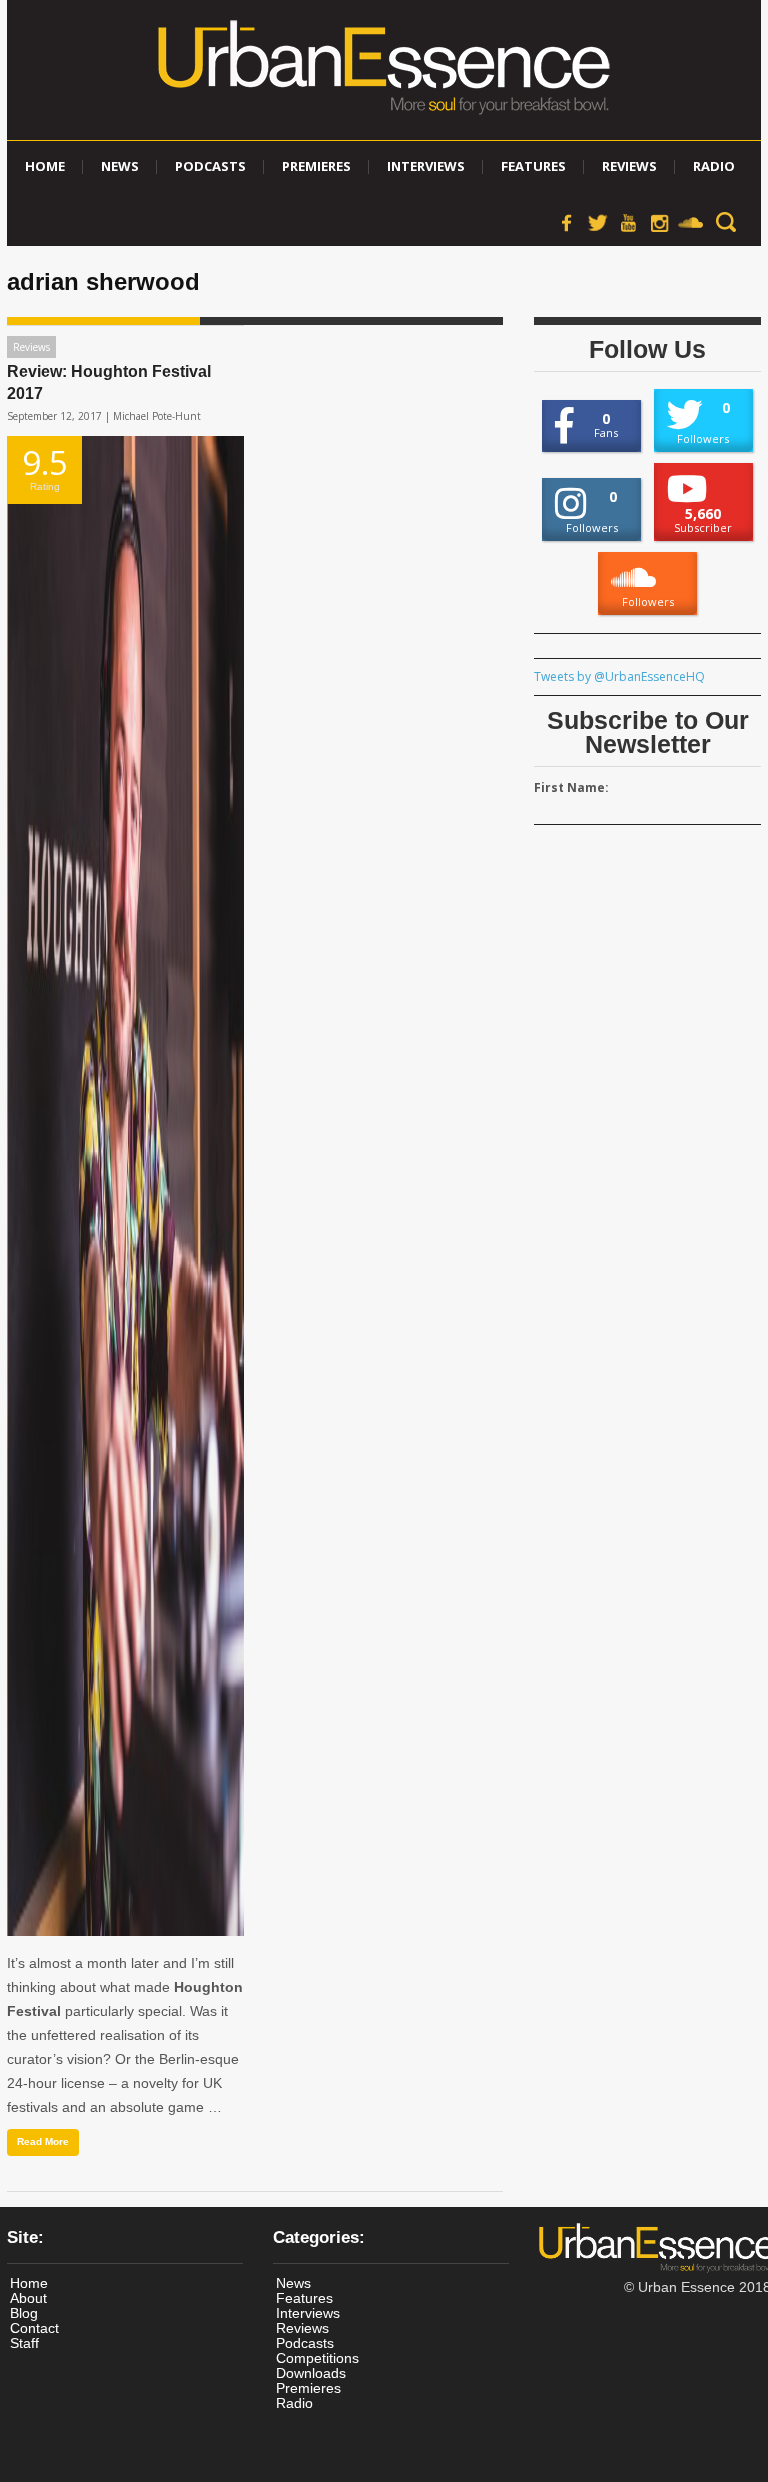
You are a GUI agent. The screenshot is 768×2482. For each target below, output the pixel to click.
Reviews (629, 166)
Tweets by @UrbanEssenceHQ (619, 676)
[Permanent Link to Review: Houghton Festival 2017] (125, 1186)
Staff (24, 2343)
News (120, 166)
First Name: (571, 787)
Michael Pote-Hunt (157, 416)
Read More (43, 2141)
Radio (714, 166)
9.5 (45, 466)
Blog (24, 2313)
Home (45, 166)
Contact (34, 2328)
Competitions (317, 2358)
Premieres (316, 166)
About (28, 2298)
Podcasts (210, 166)
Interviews (426, 166)
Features (533, 166)
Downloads (311, 2373)
